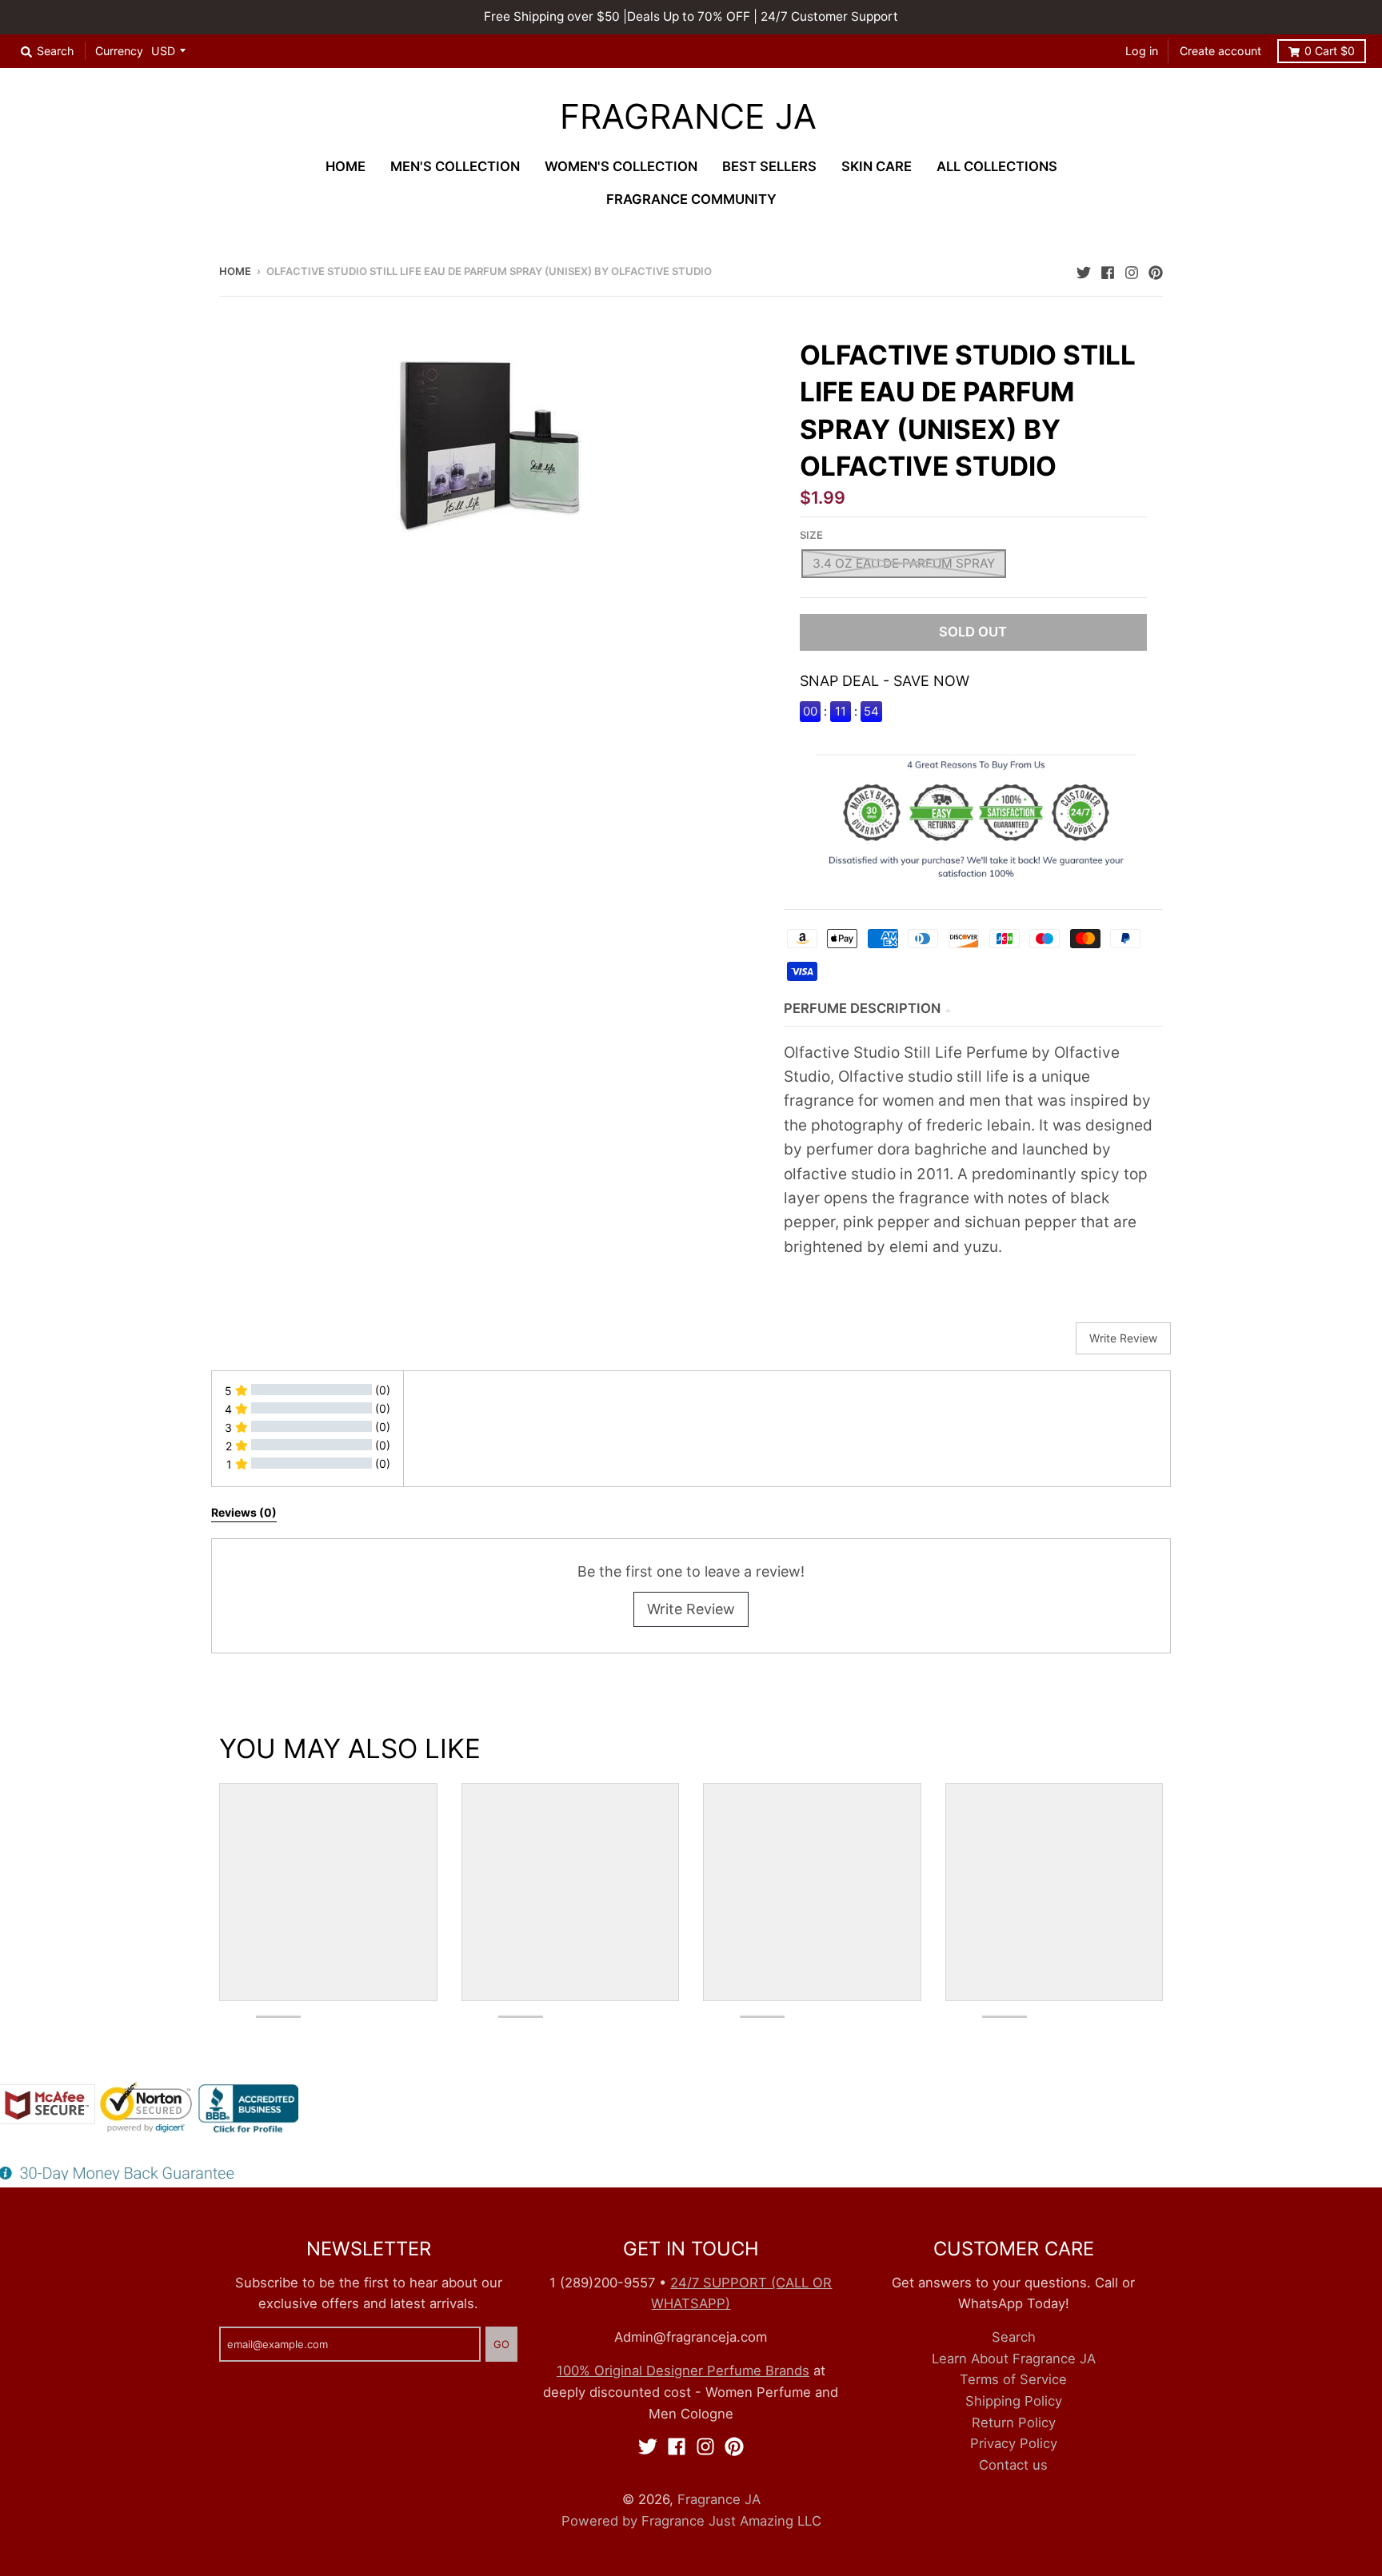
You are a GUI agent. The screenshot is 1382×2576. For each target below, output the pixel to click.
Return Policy (1014, 2422)
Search (1014, 2337)
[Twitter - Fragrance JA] (1084, 270)
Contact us (1013, 2465)
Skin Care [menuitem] (877, 166)
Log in (1142, 51)
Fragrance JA (688, 117)
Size (811, 535)
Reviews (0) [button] (244, 1512)
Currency (119, 51)
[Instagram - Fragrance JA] (1132, 270)
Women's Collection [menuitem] (621, 166)
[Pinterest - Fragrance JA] (1156, 270)
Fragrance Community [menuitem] (691, 199)
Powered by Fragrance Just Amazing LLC (691, 2521)
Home (235, 271)
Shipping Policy (1014, 2401)
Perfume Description (862, 1008)
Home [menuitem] (345, 166)
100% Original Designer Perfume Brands (683, 2371)
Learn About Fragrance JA (1014, 2359)
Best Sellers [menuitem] (769, 166)
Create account (1220, 51)
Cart (1330, 51)
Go (501, 2344)
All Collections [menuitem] (997, 166)
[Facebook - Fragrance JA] (1108, 270)
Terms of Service (1013, 2379)
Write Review (691, 1609)
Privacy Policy (1014, 2443)
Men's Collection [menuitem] (455, 166)
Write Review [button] (1123, 1338)
